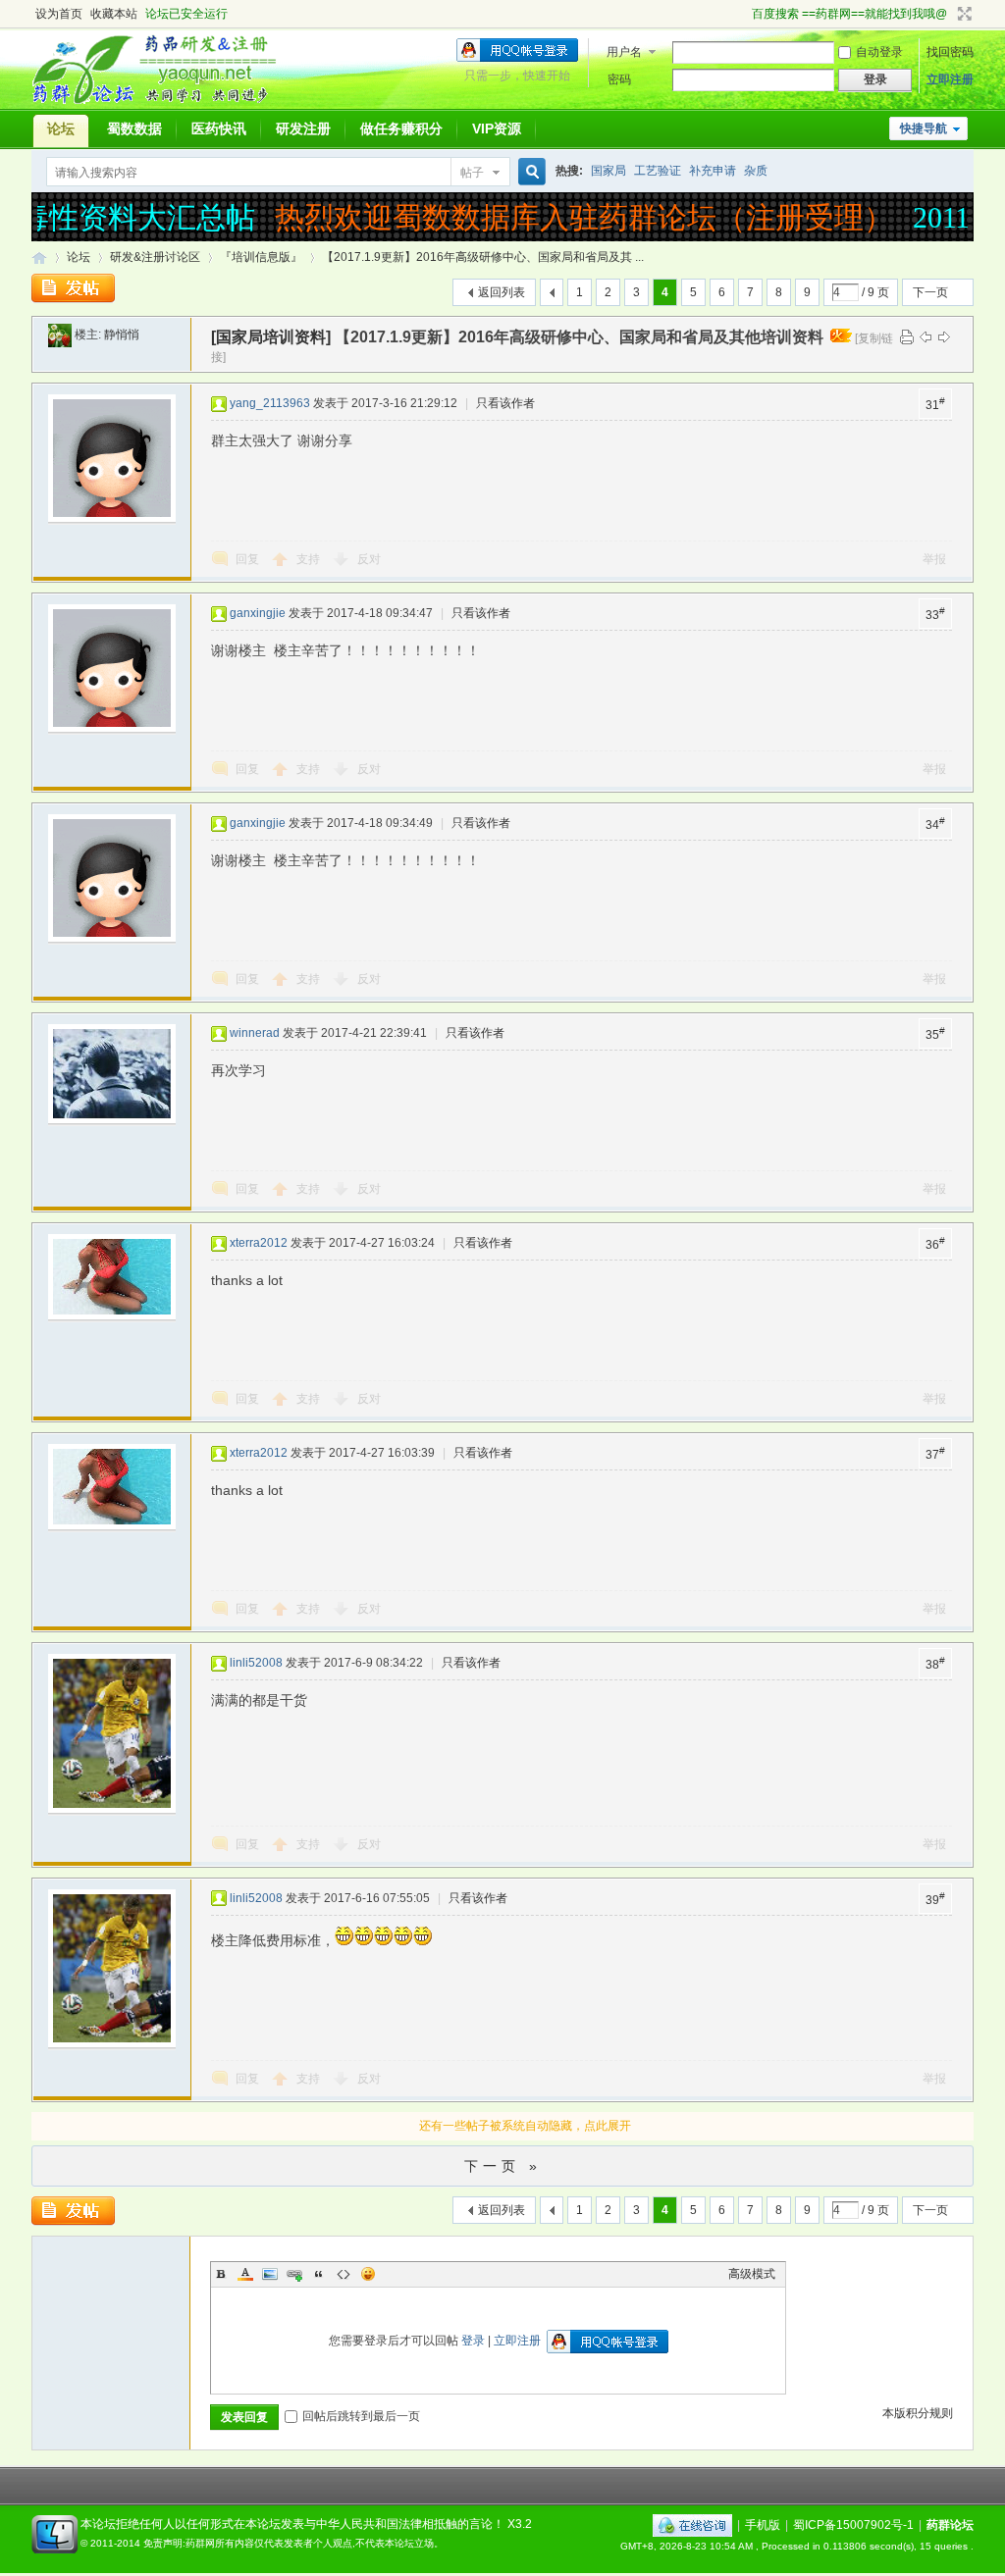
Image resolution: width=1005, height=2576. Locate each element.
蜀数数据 (134, 129)
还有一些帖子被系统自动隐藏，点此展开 (525, 2126)
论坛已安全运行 (186, 14)
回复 (247, 559)
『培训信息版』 (261, 257)
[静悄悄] (60, 335)
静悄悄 (122, 335)
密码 (619, 79)
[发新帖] (73, 288)
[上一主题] (926, 336)
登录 (473, 2341)
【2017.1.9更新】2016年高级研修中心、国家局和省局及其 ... (483, 257)
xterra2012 (259, 1243)
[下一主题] (944, 336)
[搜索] (529, 172)
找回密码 (950, 52)
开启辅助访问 (743, 14)
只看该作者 (505, 403)
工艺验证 (658, 171)
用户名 (624, 52)
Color (245, 2274)
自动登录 (879, 52)
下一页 (930, 292)
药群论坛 (39, 258)
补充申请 (713, 171)
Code (344, 2274)
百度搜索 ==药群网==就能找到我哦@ (849, 14)
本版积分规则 (918, 2413)
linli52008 (256, 1663)
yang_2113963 (270, 403)
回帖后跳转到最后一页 (361, 2416)
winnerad (255, 1033)
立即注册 (950, 79)
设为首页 (59, 14)
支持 (310, 559)
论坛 (61, 129)
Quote (319, 2274)
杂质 (756, 171)
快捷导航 (924, 129)
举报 (934, 559)
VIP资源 (497, 129)
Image (270, 2274)
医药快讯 (219, 129)
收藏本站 (114, 14)
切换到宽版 (962, 14)
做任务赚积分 (401, 129)
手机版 (763, 2525)
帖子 (472, 173)
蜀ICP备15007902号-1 (853, 2525)
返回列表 (502, 292)
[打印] (907, 336)
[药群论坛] (162, 103)
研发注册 (303, 129)
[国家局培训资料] (271, 337)
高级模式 (752, 2274)
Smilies (368, 2274)
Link (294, 2274)
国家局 (608, 171)
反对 (369, 559)
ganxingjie (258, 613)
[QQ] (692, 2525)
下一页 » (503, 2166)
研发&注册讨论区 (155, 257)
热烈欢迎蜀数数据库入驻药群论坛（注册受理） (566, 217)
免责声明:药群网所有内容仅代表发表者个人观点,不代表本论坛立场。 (293, 2543)
